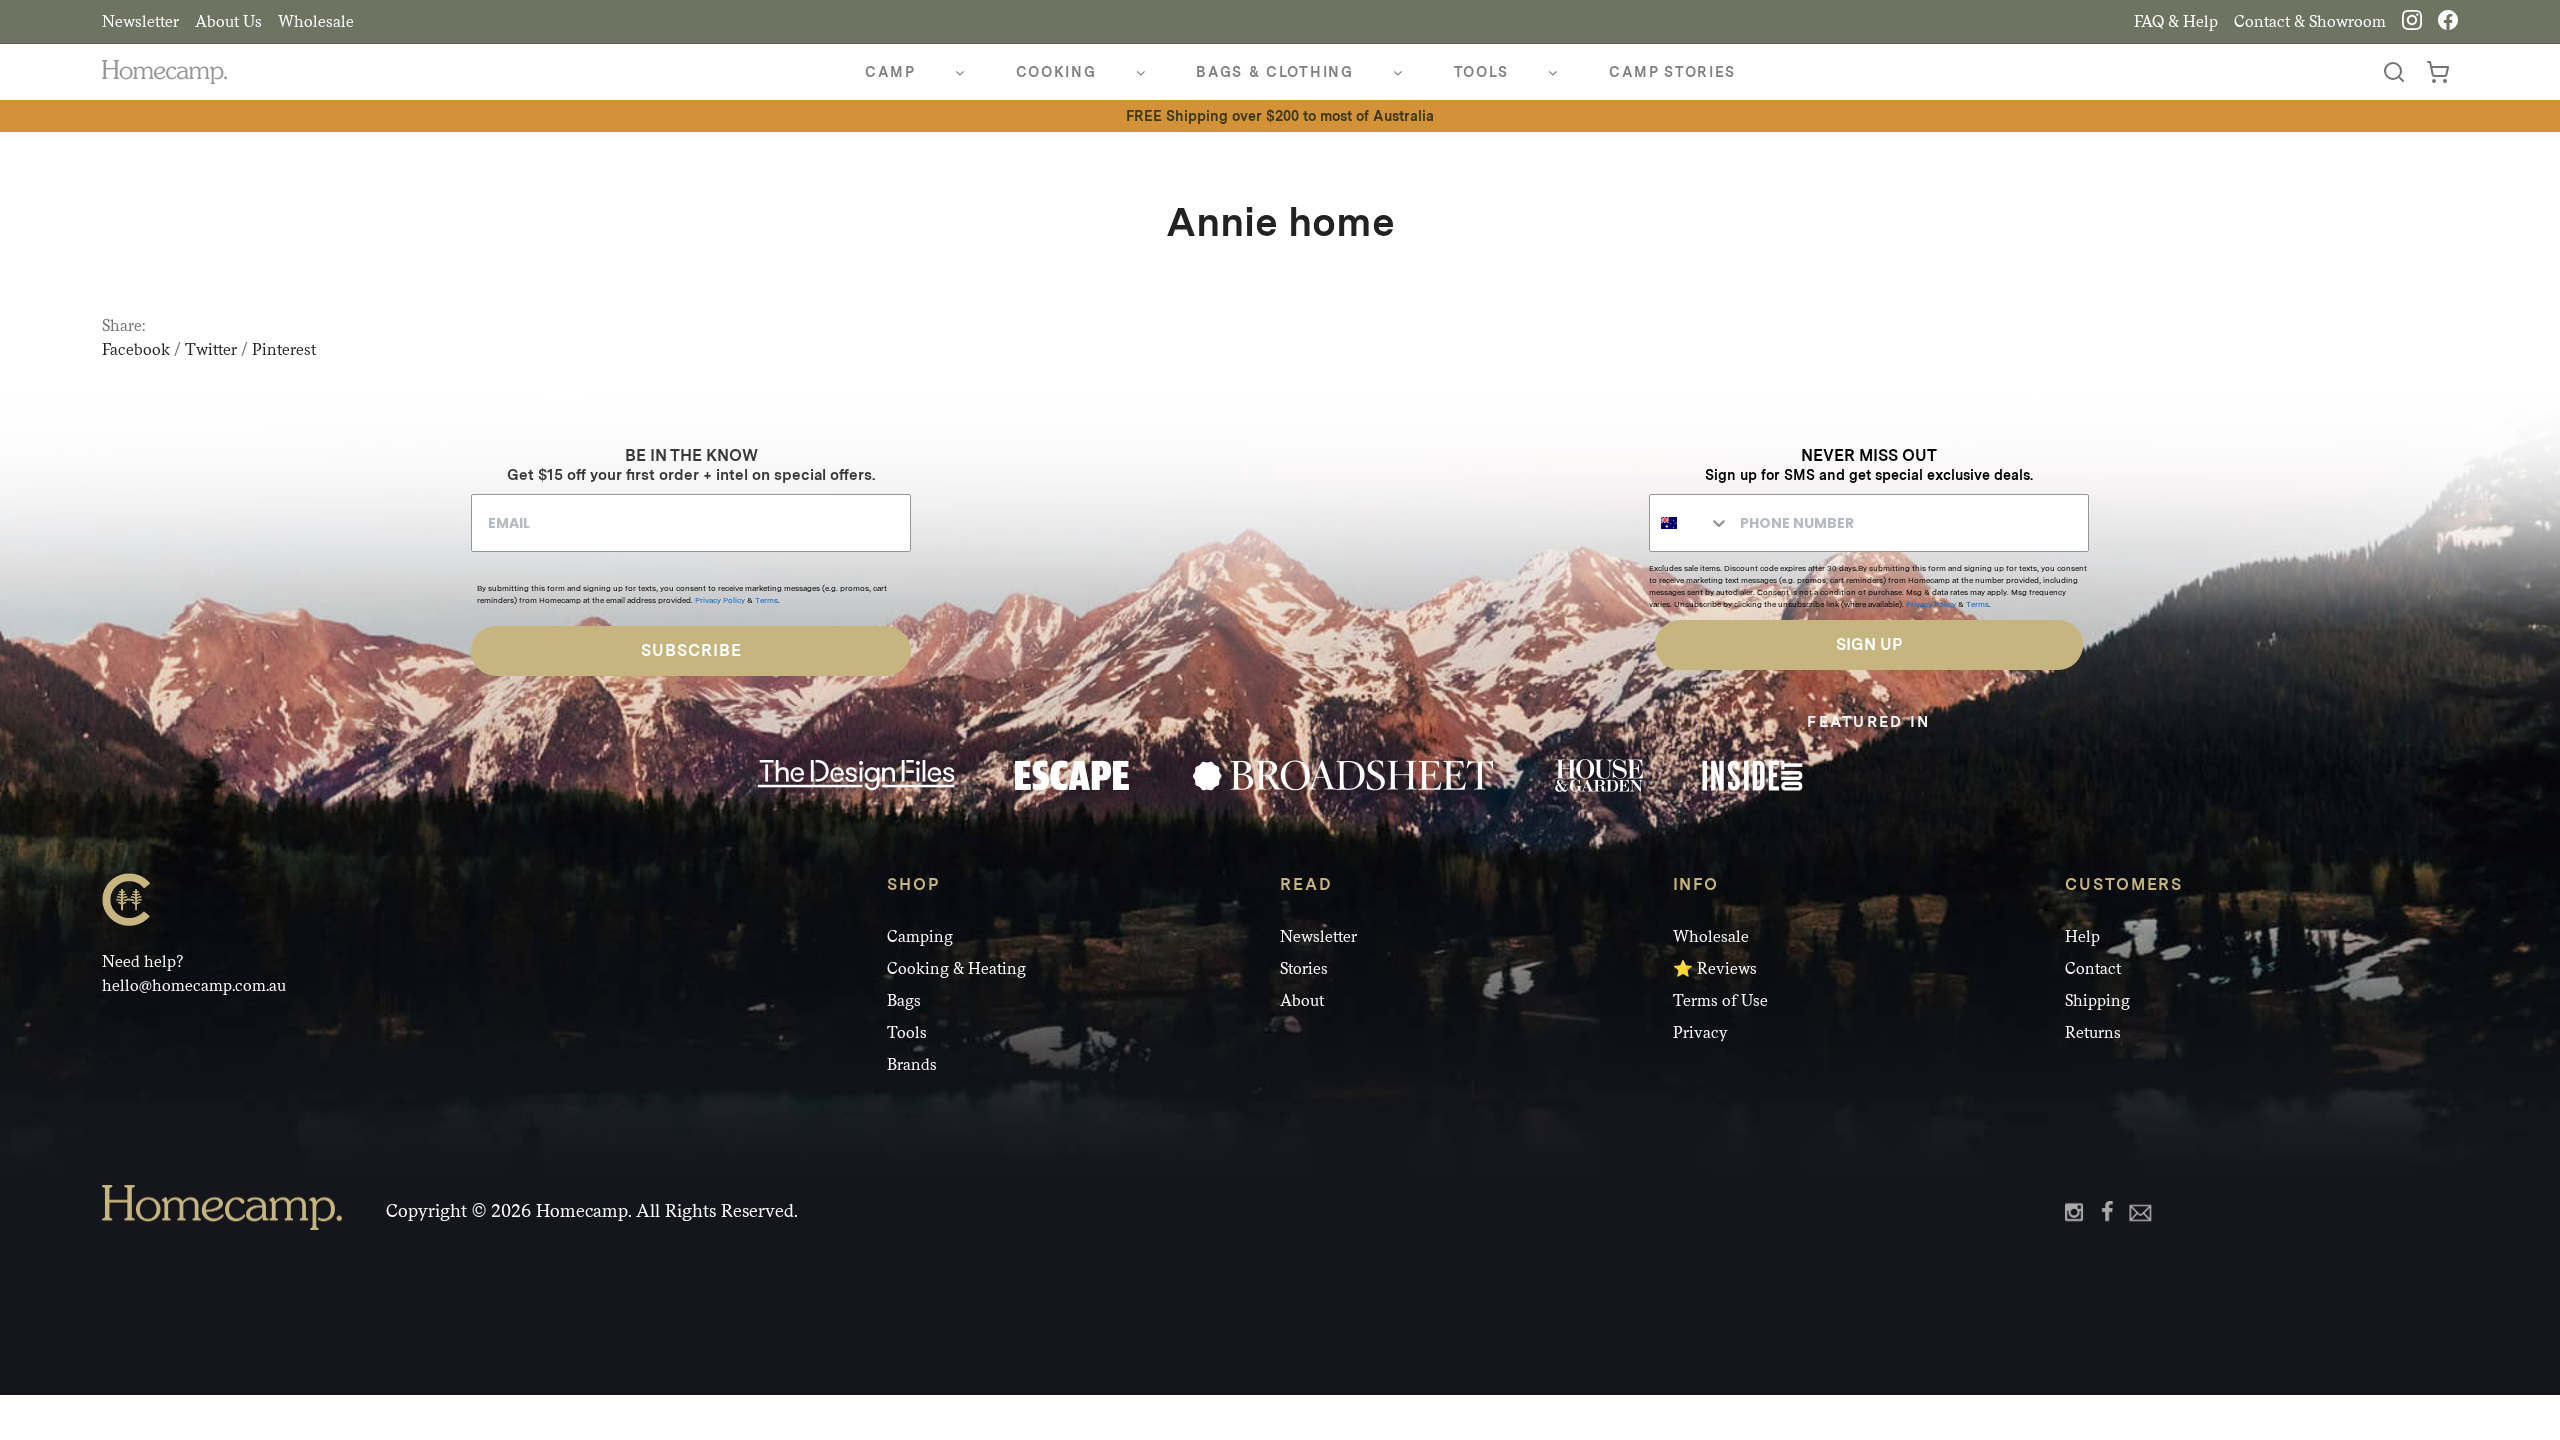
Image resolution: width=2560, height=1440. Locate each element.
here (1058, 813)
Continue (1085, 933)
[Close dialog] (1644, 479)
